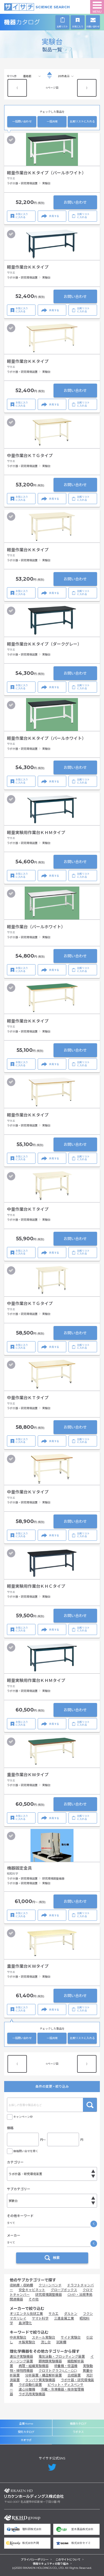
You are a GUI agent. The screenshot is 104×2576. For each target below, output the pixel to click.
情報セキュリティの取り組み (51, 2564)
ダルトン (71, 2314)
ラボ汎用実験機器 (32, 2394)
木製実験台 (27, 2342)
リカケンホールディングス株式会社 (34, 2493)
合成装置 (74, 2375)
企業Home (26, 2424)
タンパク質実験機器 (40, 2380)
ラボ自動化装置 (30, 2385)
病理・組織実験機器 (34, 2366)
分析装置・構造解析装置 (44, 2375)
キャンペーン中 (23, 2117)
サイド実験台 (71, 2337)
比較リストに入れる (82, 121)
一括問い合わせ (22, 121)
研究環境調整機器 (49, 2295)
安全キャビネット (32, 2290)
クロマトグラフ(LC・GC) (58, 2371)
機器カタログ (34, 22)
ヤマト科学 (40, 2318)
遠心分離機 (27, 2389)
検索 (90, 2105)
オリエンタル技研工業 (26, 2314)
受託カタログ (26, 2432)
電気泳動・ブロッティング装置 (62, 2356)
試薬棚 (61, 2342)
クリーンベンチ (50, 2285)
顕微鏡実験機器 (50, 2361)
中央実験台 (18, 2337)
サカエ (54, 2314)
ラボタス (78, 2432)
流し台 (46, 2342)
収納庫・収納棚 (21, 2285)
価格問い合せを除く (26, 2151)
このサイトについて (68, 2560)
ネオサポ (26, 2440)
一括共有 (52, 121)
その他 (34, 2299)
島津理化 (25, 2323)
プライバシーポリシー (35, 2560)
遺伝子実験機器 (21, 2356)
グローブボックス (64, 2290)
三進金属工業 (64, 2318)
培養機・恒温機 (66, 2366)
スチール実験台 (44, 2337)
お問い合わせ (75, 202)
